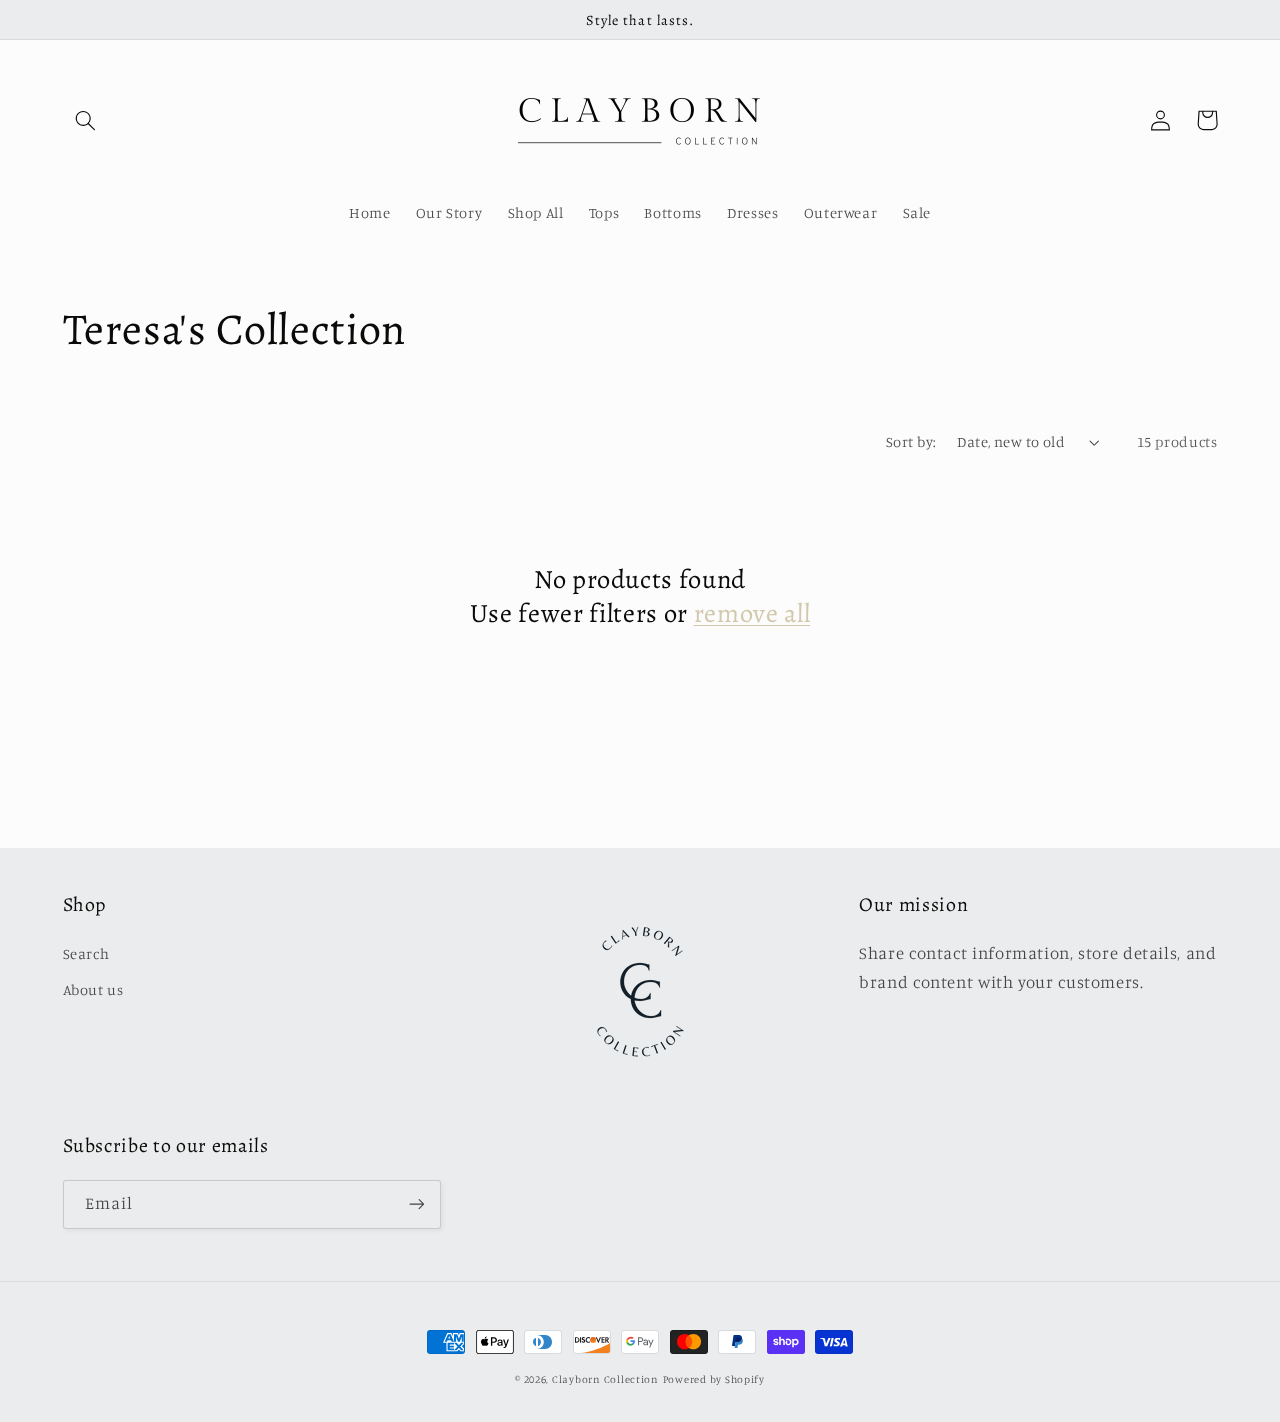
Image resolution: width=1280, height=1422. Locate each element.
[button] (86, 120)
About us (93, 989)
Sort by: (911, 441)
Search (86, 953)
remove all (752, 614)
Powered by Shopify (714, 1379)
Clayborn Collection (605, 1379)
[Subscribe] (416, 1204)
